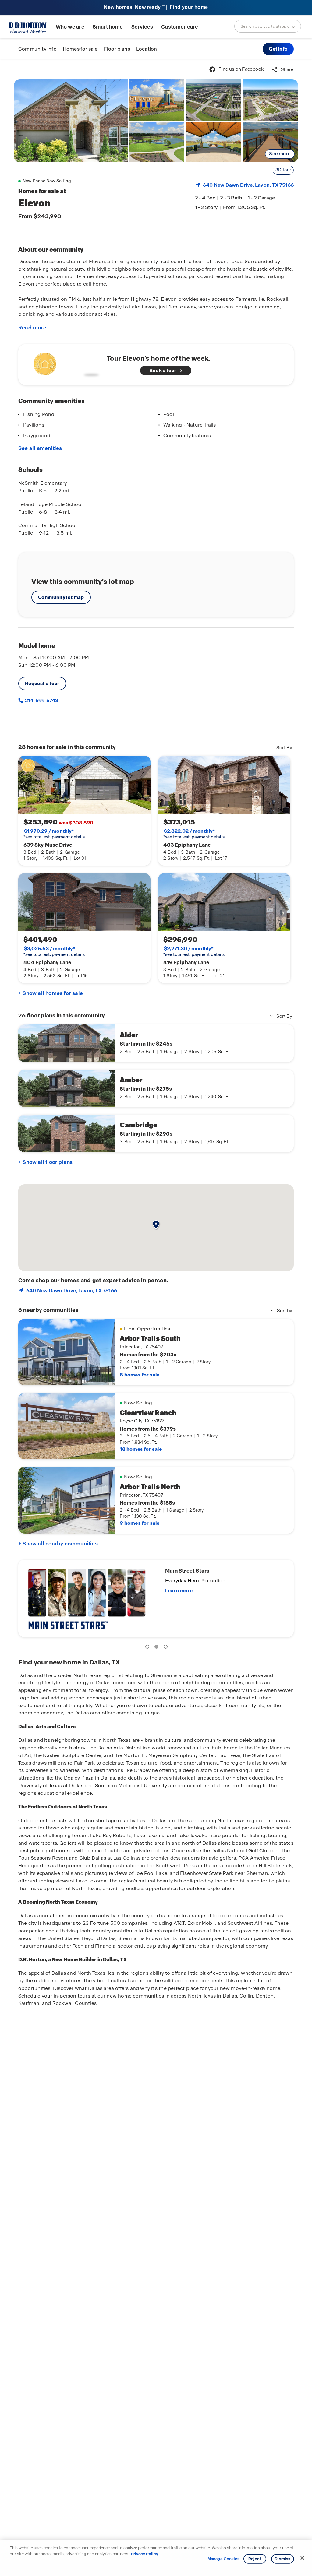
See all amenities (40, 448)
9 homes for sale (140, 1523)
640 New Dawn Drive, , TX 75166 (248, 185)
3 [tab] (167, 1648)
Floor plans (117, 49)
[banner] (156, 8)
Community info (37, 49)
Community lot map (61, 597)
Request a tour (42, 683)
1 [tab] (148, 1648)
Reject (255, 2559)
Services (142, 27)
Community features (187, 436)
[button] (278, 49)
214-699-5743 (41, 700)
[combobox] (268, 26)
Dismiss (282, 2559)
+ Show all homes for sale (51, 993)
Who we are (70, 27)
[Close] (302, 2558)
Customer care (180, 27)
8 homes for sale (140, 1375)
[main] (156, 1318)
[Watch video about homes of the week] (65, 363)
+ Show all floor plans (45, 1162)
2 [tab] (158, 1648)
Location (147, 49)
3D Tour (283, 170)
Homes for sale (80, 49)
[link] (71, 121)
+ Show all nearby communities (58, 1544)
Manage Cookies (223, 2559)
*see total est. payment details (54, 834)
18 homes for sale (141, 1449)
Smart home (108, 27)
